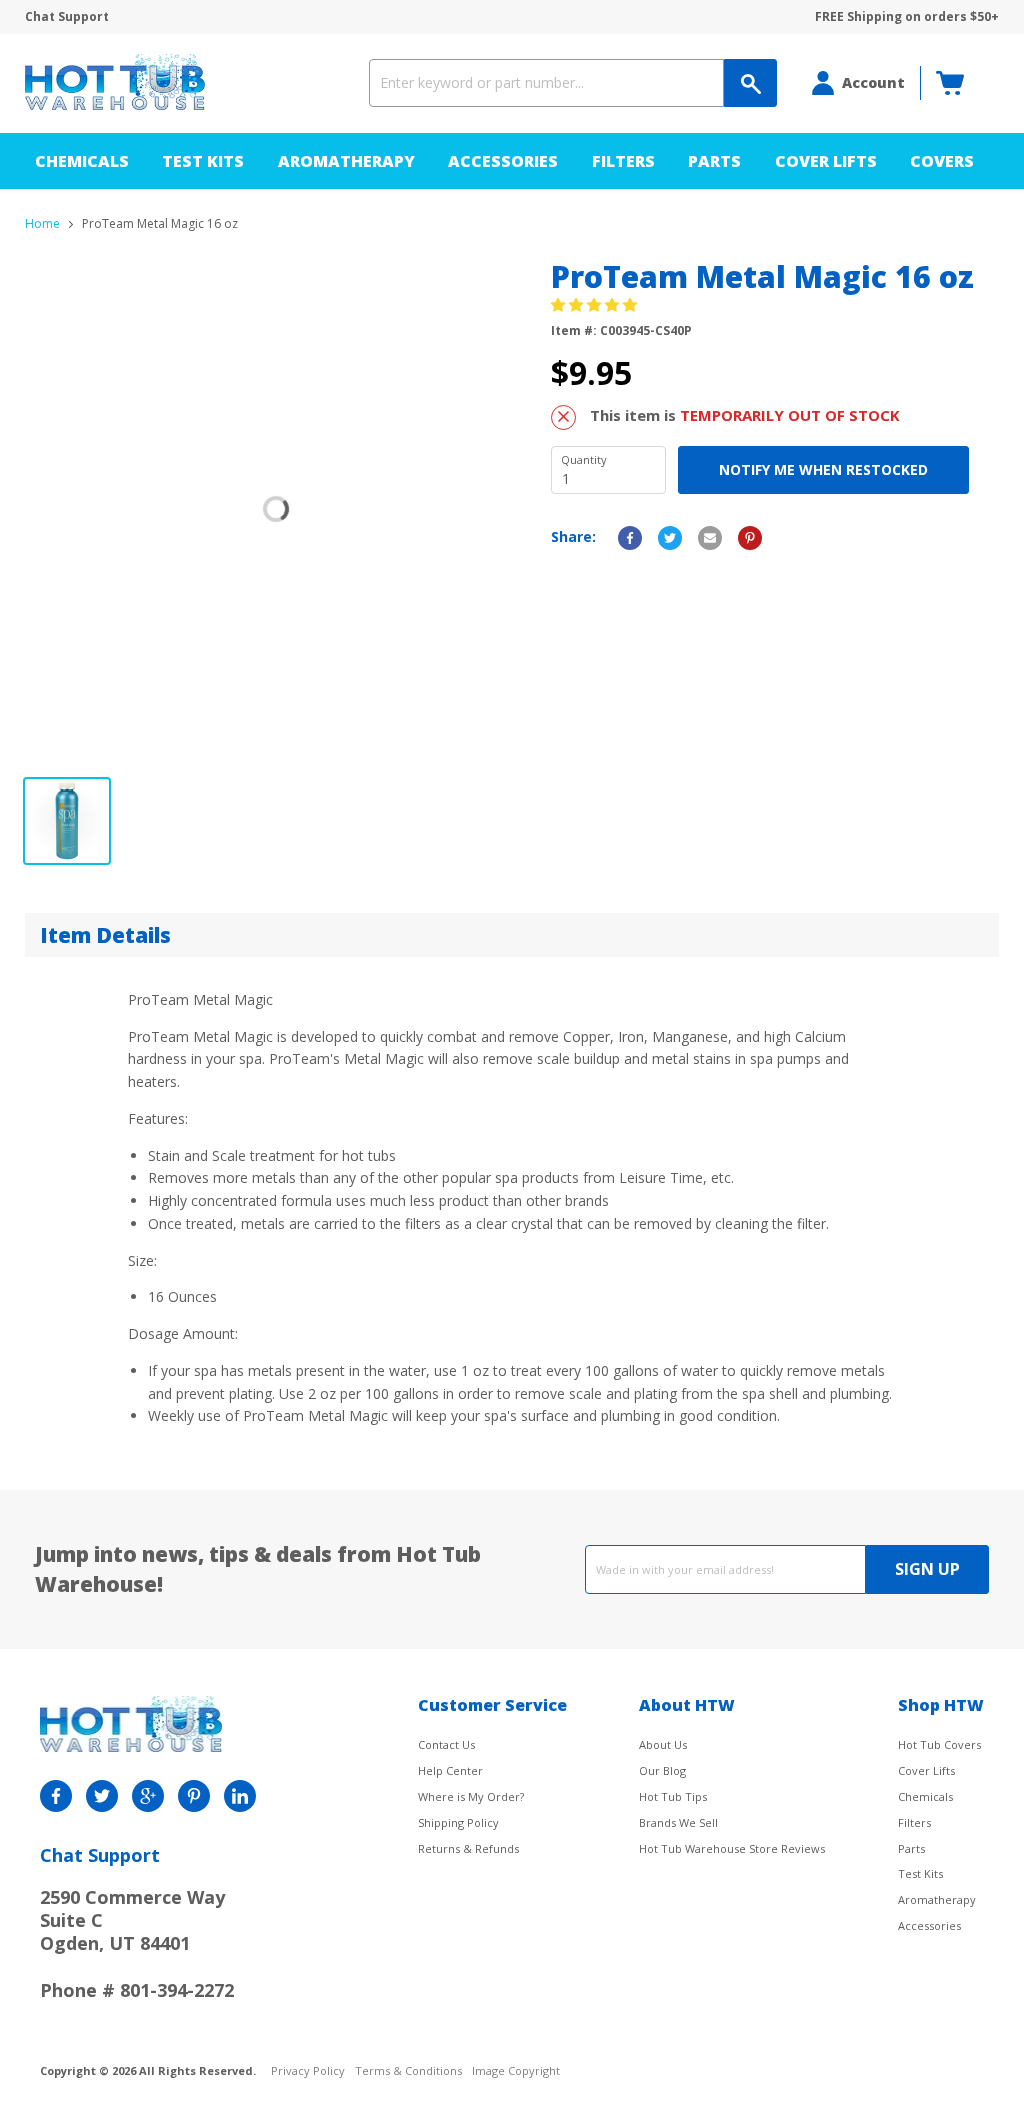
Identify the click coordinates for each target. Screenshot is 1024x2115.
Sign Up (927, 1569)
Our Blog (662, 1770)
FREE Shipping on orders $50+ (907, 17)
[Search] (750, 83)
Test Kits (203, 161)
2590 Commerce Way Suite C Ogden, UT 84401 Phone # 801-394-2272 (137, 1944)
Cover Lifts (826, 161)
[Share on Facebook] (630, 538)
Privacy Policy (308, 2071)
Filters (623, 161)
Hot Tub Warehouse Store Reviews (732, 1848)
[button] (596, 304)
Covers (942, 161)
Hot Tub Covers (939, 1744)
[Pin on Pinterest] (750, 538)
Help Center (450, 1770)
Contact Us (446, 1744)
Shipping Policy (458, 1822)
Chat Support (67, 17)
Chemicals (82, 161)
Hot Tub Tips (673, 1796)
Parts (714, 161)
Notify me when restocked (823, 469)
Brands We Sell (678, 1822)
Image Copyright (516, 2071)
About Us (663, 1744)
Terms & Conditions (408, 2071)
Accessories (503, 161)
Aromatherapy (346, 161)
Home (42, 224)
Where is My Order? (471, 1796)
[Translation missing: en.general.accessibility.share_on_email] (710, 538)
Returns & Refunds (468, 1848)
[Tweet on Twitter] (670, 538)
